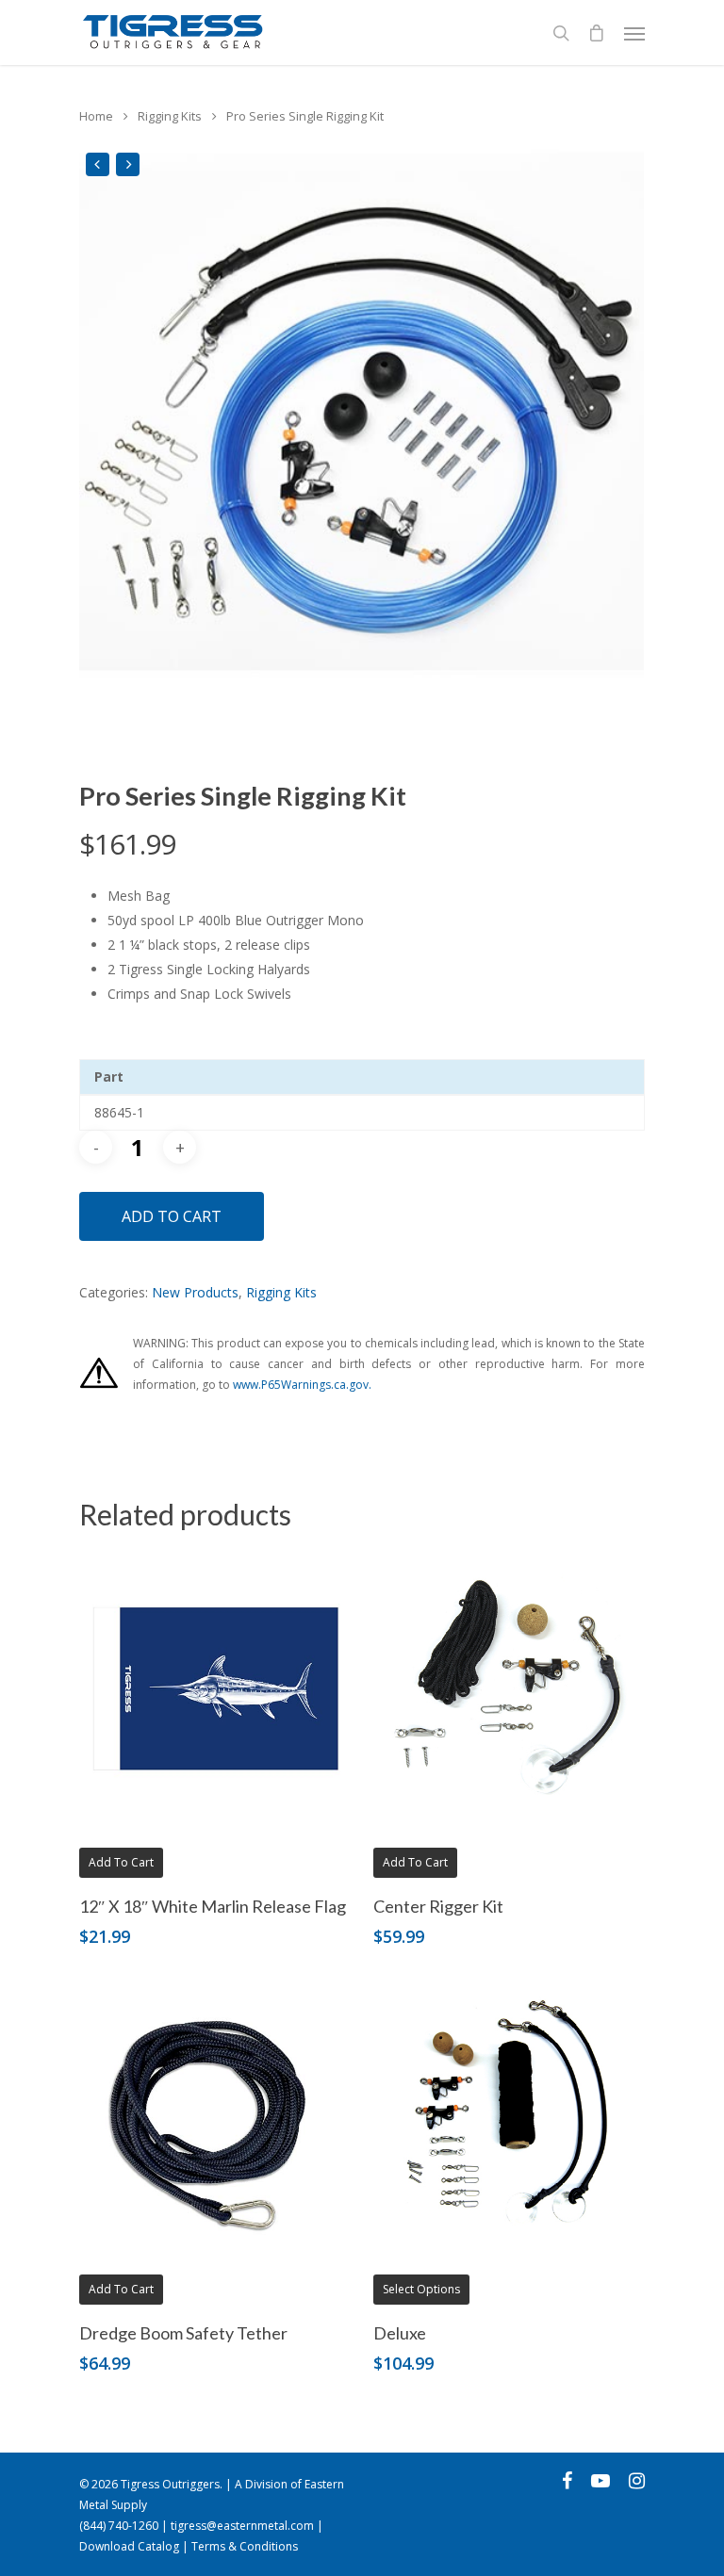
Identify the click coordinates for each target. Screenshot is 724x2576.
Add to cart (172, 1216)
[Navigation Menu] (634, 33)
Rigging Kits (170, 116)
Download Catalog (129, 2546)
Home (96, 116)
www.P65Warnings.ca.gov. (302, 1385)
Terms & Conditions (245, 2546)
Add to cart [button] (121, 1862)
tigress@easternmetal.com (242, 2526)
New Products (195, 1292)
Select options (421, 2289)
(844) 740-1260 (119, 2526)
